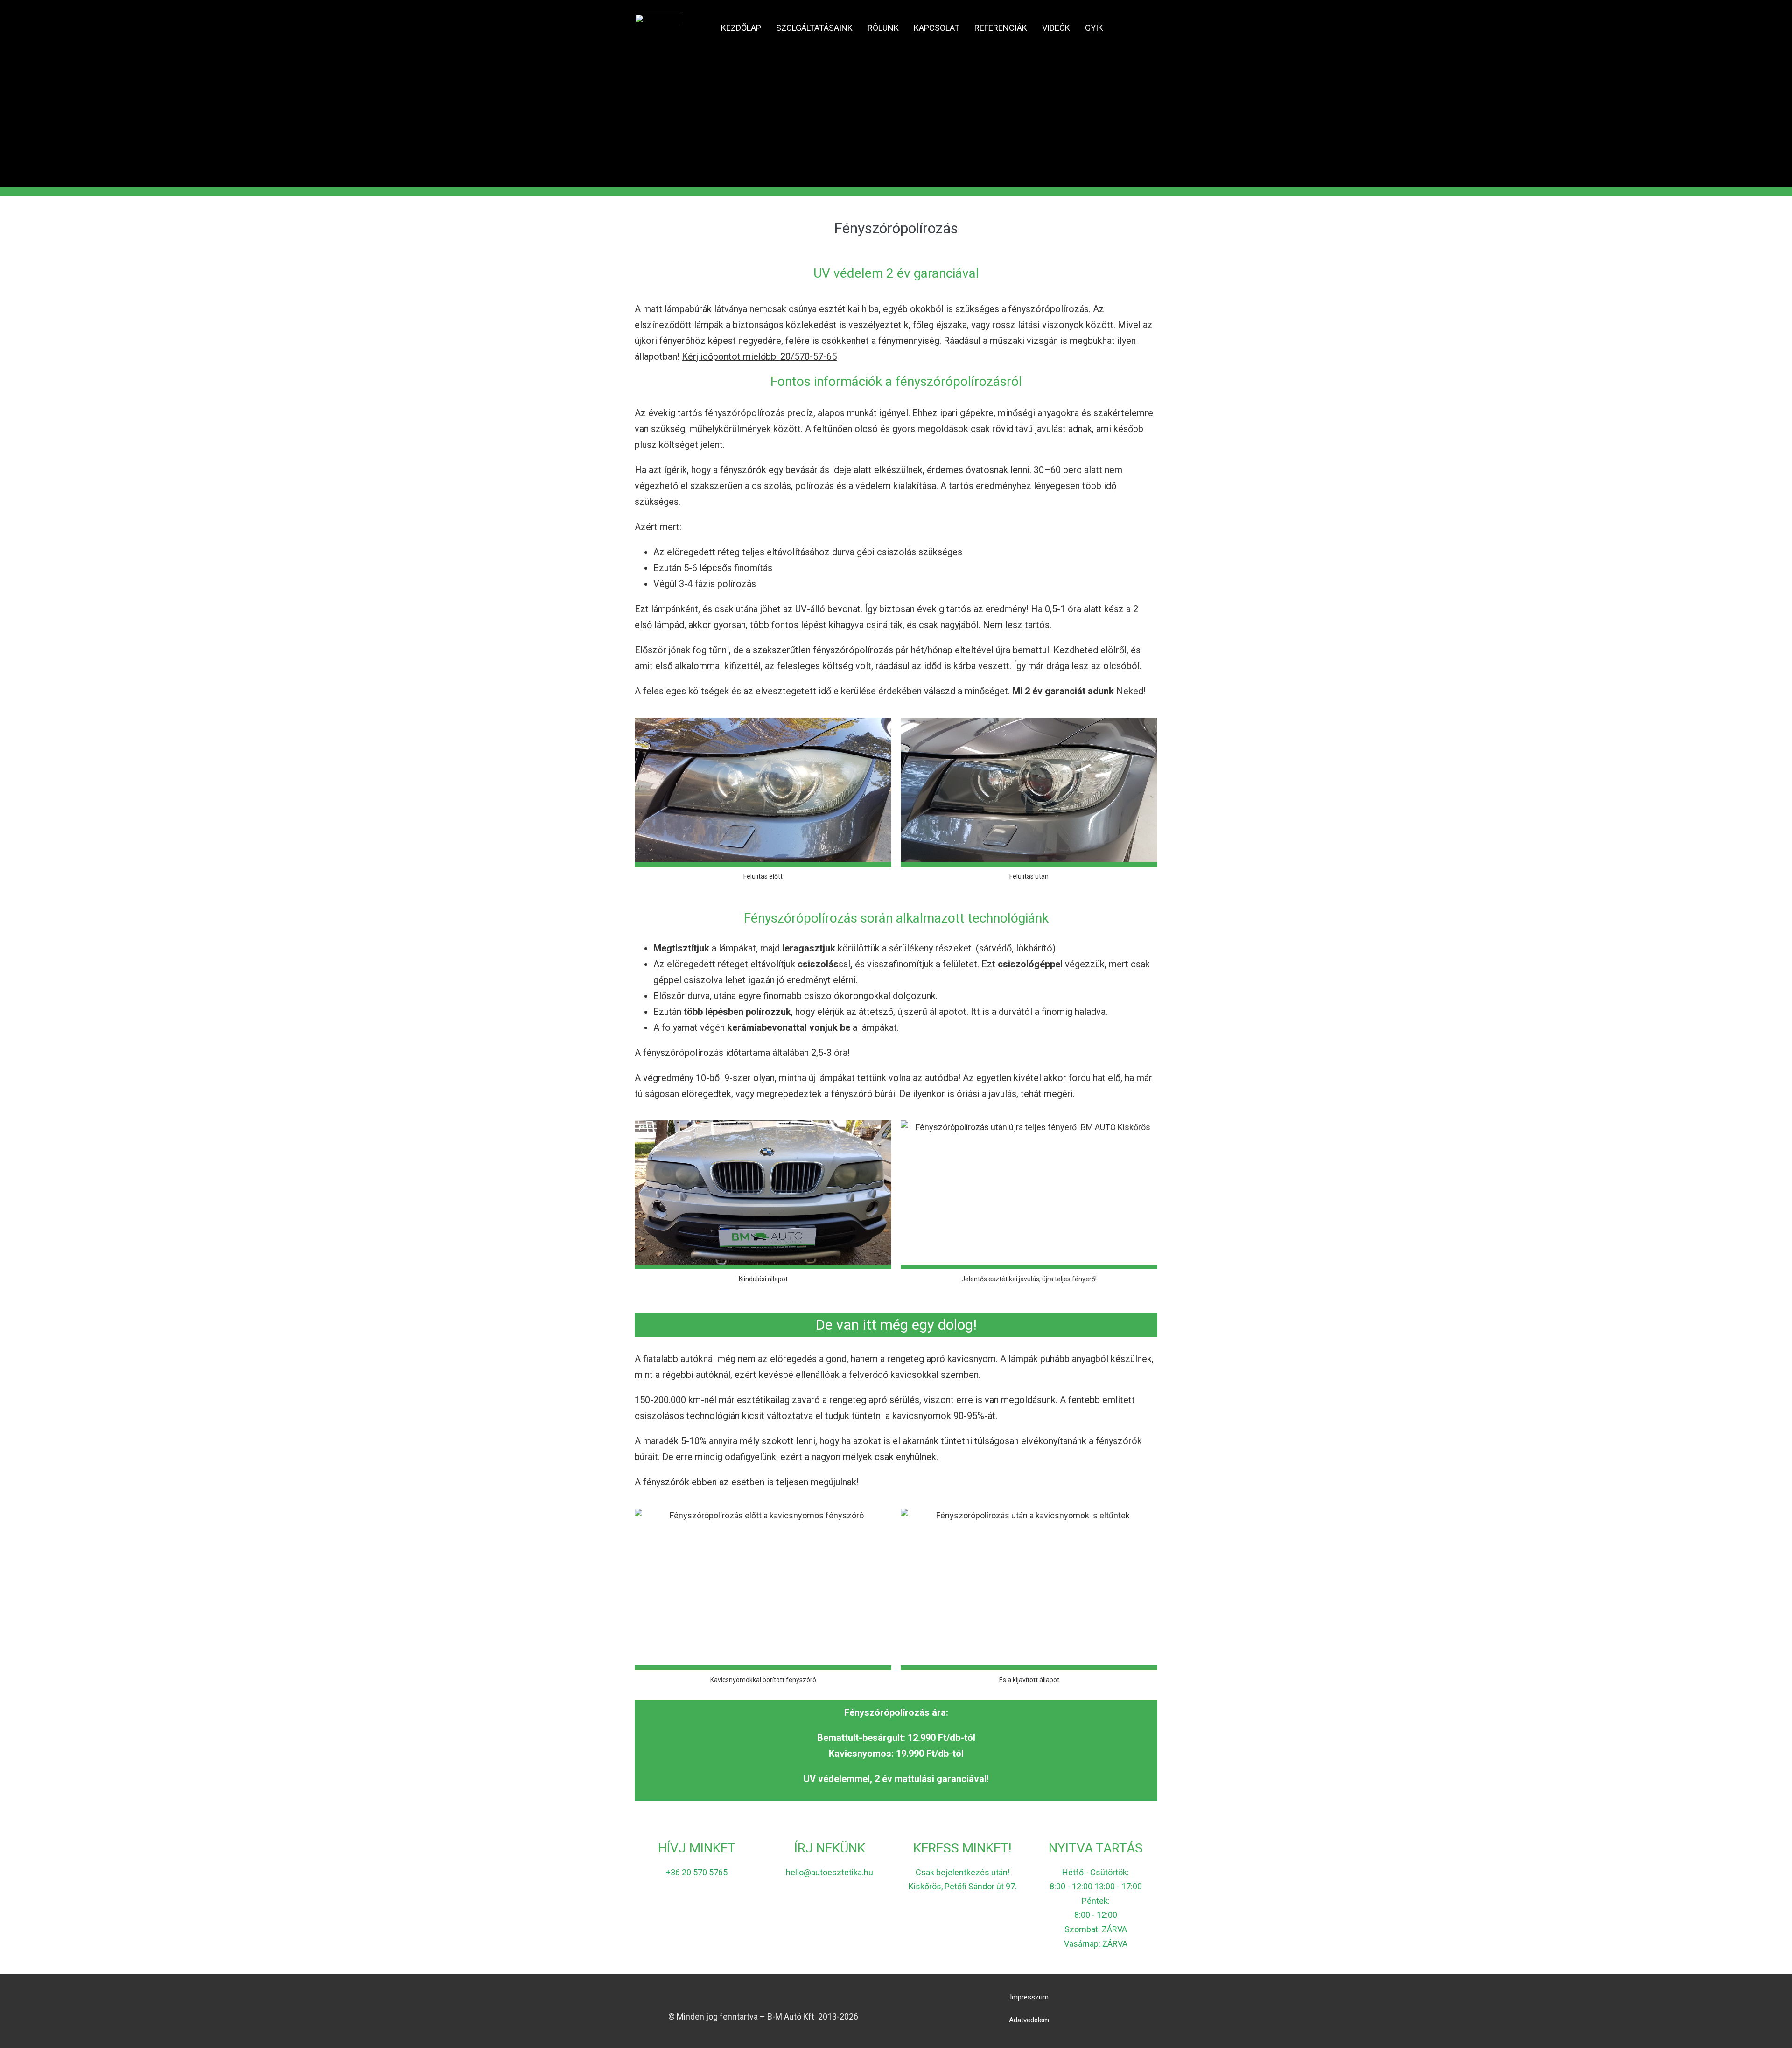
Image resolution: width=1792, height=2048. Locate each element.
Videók (1056, 28)
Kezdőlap (741, 28)
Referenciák (1001, 28)
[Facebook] (746, 1997)
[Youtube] (763, 1997)
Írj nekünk (830, 1848)
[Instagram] (780, 1997)
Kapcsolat (937, 28)
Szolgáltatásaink (814, 28)
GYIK (1094, 28)
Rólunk (883, 28)
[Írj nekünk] (830, 1822)
